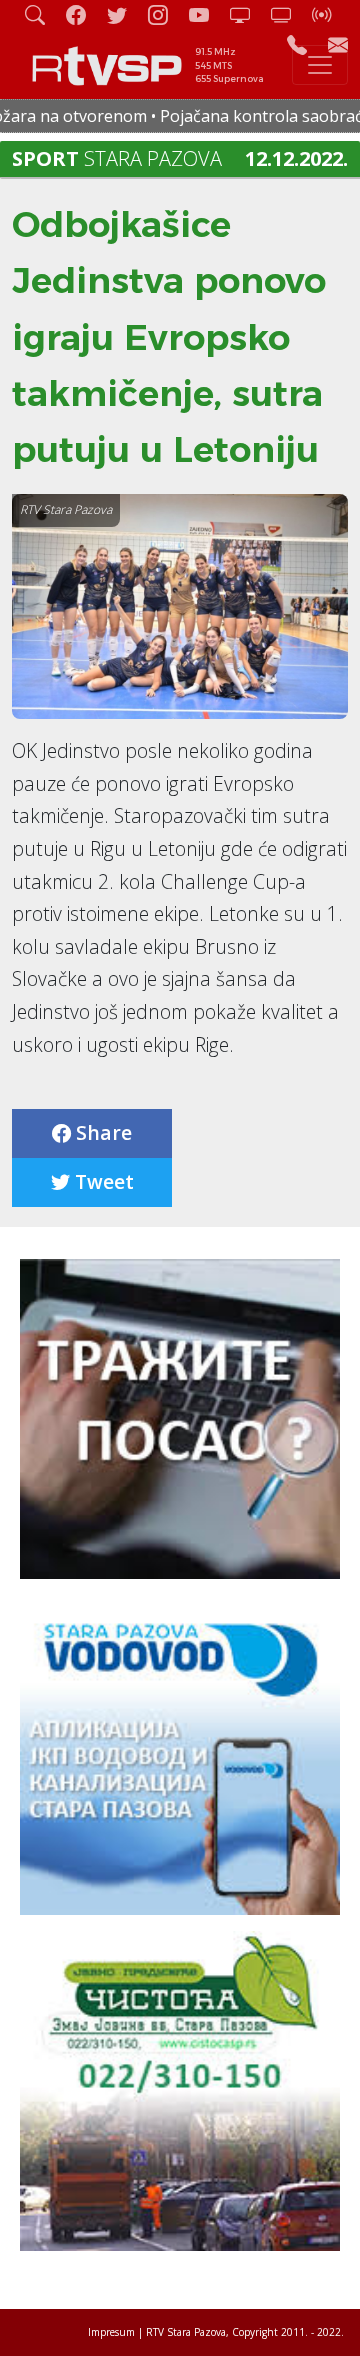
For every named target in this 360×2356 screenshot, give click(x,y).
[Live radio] (330, 14)
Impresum (111, 2332)
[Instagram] (166, 14)
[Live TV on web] (289, 14)
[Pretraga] (43, 14)
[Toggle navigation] (320, 65)
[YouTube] (207, 14)
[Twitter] (125, 14)
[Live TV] (248, 14)
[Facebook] (84, 14)
